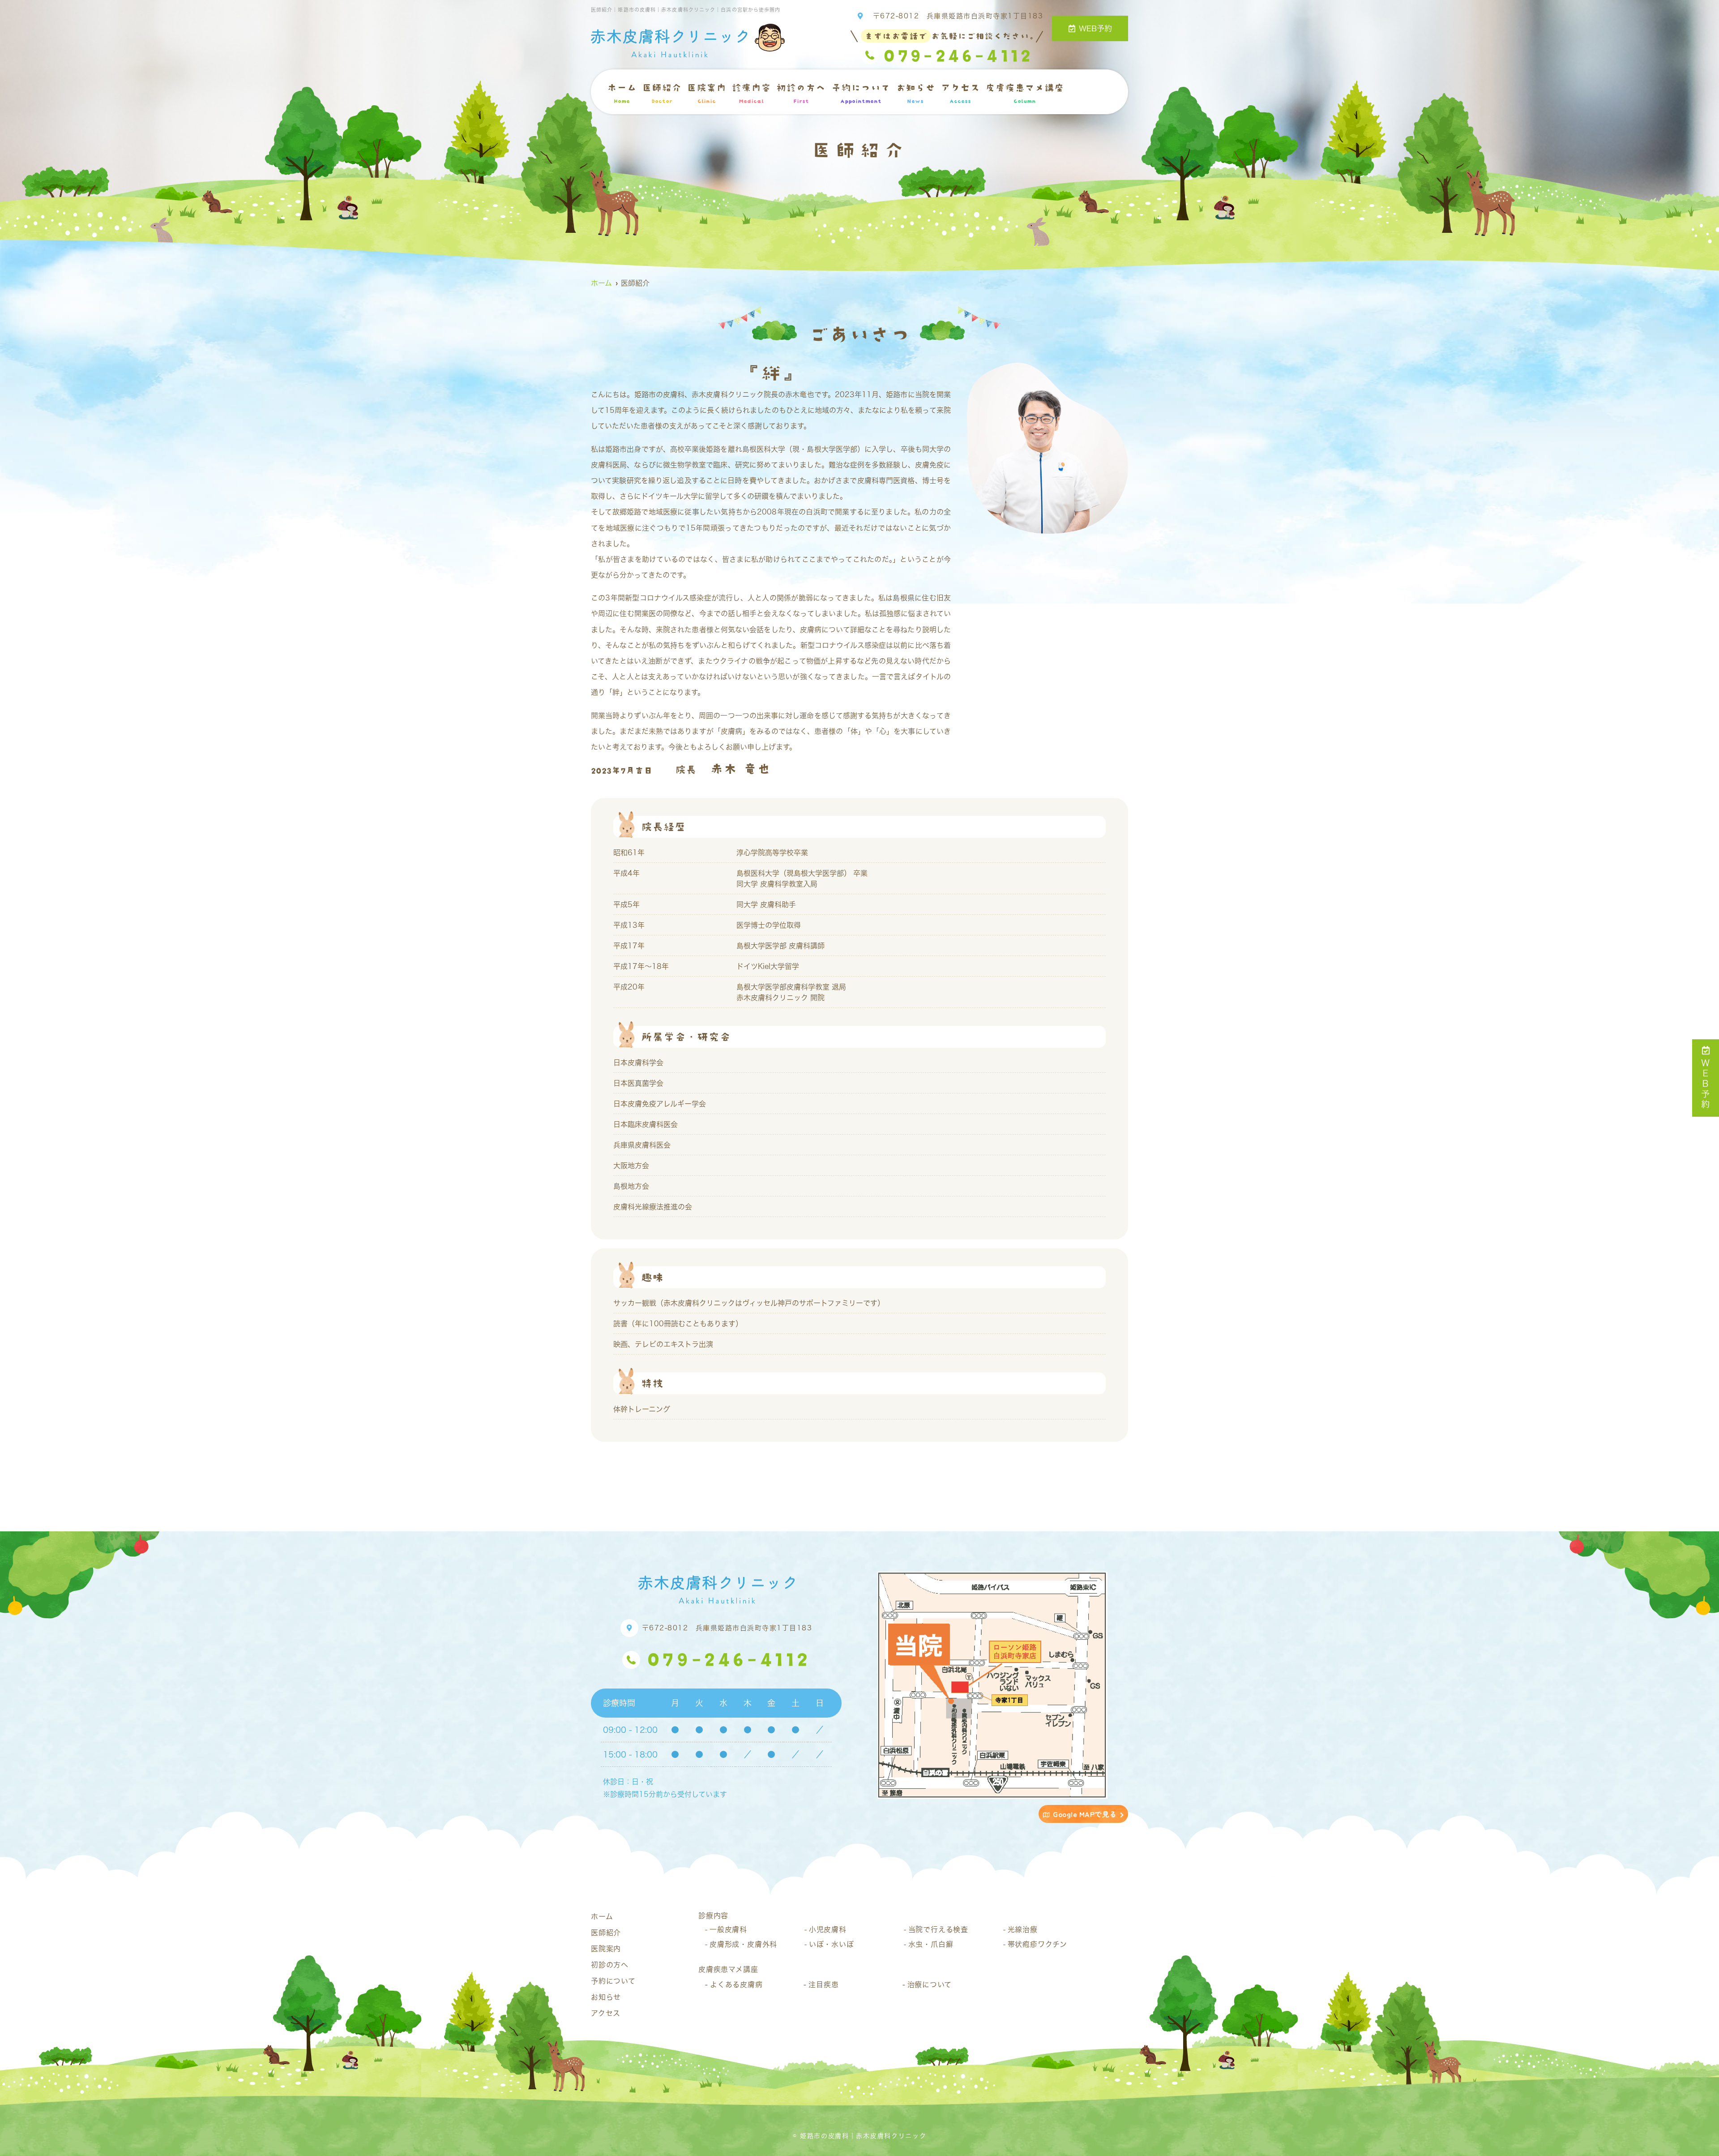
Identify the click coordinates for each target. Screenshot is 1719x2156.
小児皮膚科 (828, 1929)
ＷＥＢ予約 (1706, 1084)
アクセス (960, 93)
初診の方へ (801, 93)
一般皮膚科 (728, 1929)
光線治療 (1023, 1929)
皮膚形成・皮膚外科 (743, 1944)
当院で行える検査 (938, 1929)
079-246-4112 (729, 1659)
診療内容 (751, 93)
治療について (930, 1985)
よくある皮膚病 (736, 1985)
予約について (861, 93)
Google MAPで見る (1085, 1814)
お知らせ (915, 93)
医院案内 (706, 93)
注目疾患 (823, 1985)
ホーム (622, 93)
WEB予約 (1095, 28)
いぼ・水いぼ (832, 1944)
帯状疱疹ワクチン (1037, 1944)
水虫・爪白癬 (931, 1944)
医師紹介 (662, 93)
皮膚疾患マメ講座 (1025, 93)
